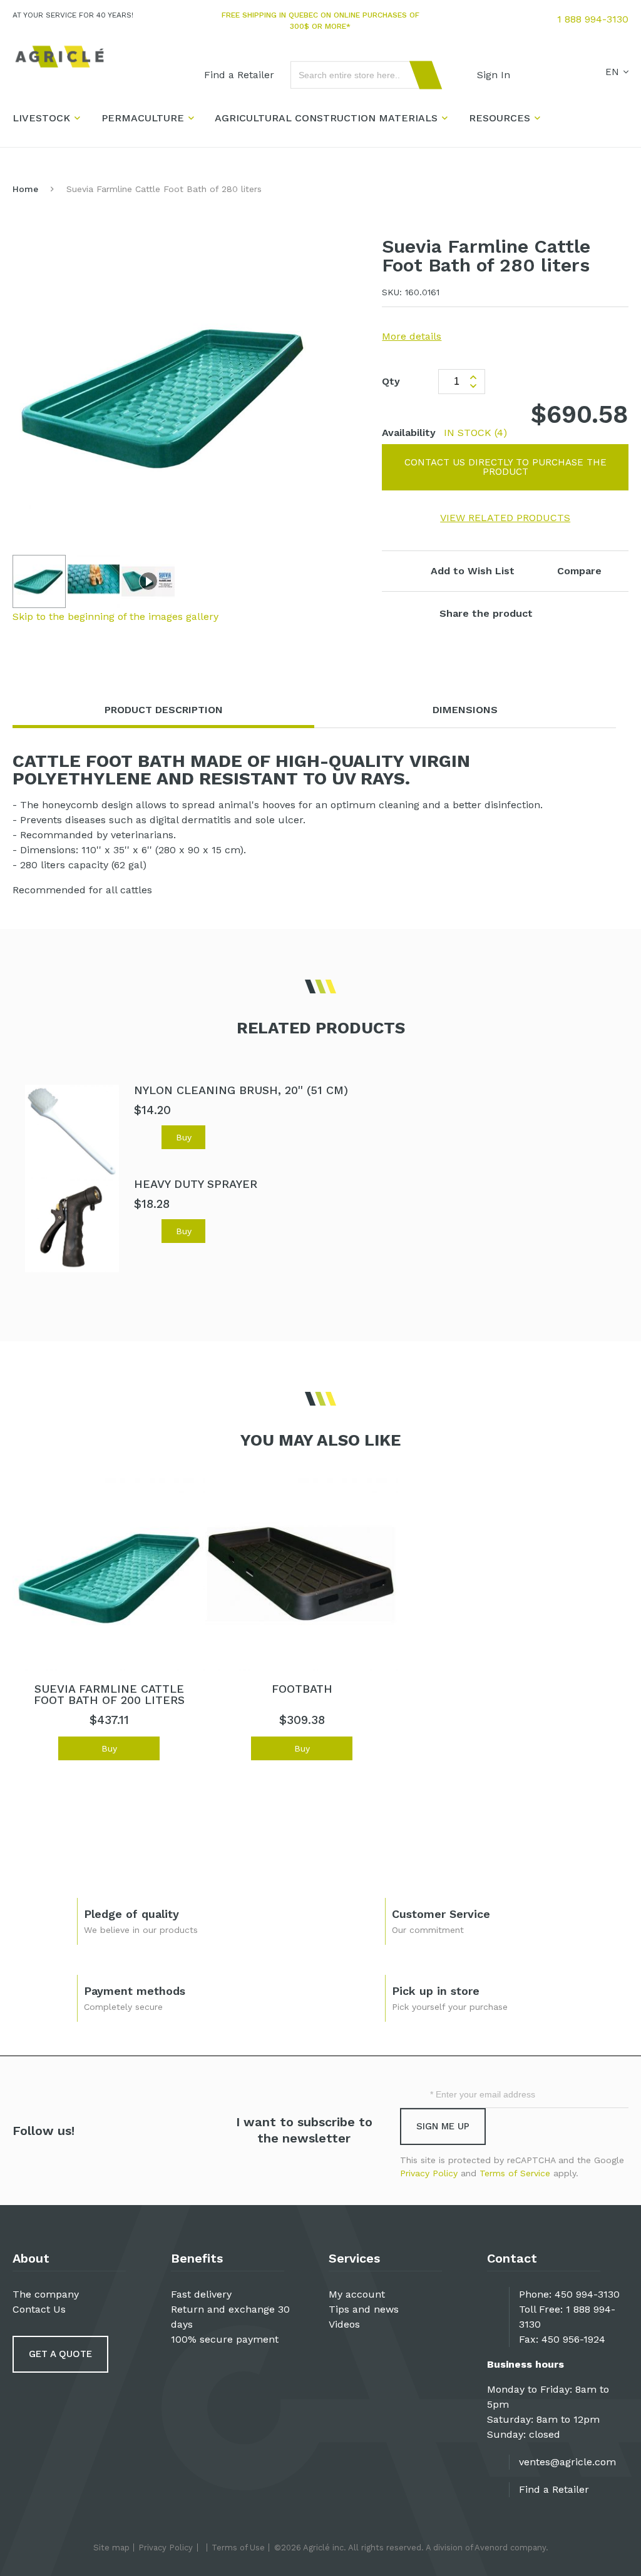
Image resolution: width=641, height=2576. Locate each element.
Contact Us (39, 2309)
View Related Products (505, 518)
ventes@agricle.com (567, 2462)
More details (412, 336)
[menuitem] (239, 75)
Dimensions (465, 710)
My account (357, 2294)
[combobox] (361, 75)
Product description (164, 710)
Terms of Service (515, 2173)
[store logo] (59, 57)
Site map (111, 2548)
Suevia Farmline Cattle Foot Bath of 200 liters (109, 1694)
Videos (344, 2324)
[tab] (163, 710)
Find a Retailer (554, 2489)
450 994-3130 (587, 2294)
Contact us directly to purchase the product (505, 467)
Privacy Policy (429, 2173)
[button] (94, 581)
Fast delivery (201, 2294)
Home (25, 189)
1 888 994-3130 (593, 19)
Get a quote (60, 2354)
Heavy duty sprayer (196, 1184)
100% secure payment (225, 2339)
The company (46, 2294)
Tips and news (364, 2309)
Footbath (302, 1689)
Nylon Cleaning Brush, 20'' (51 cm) (241, 1090)
